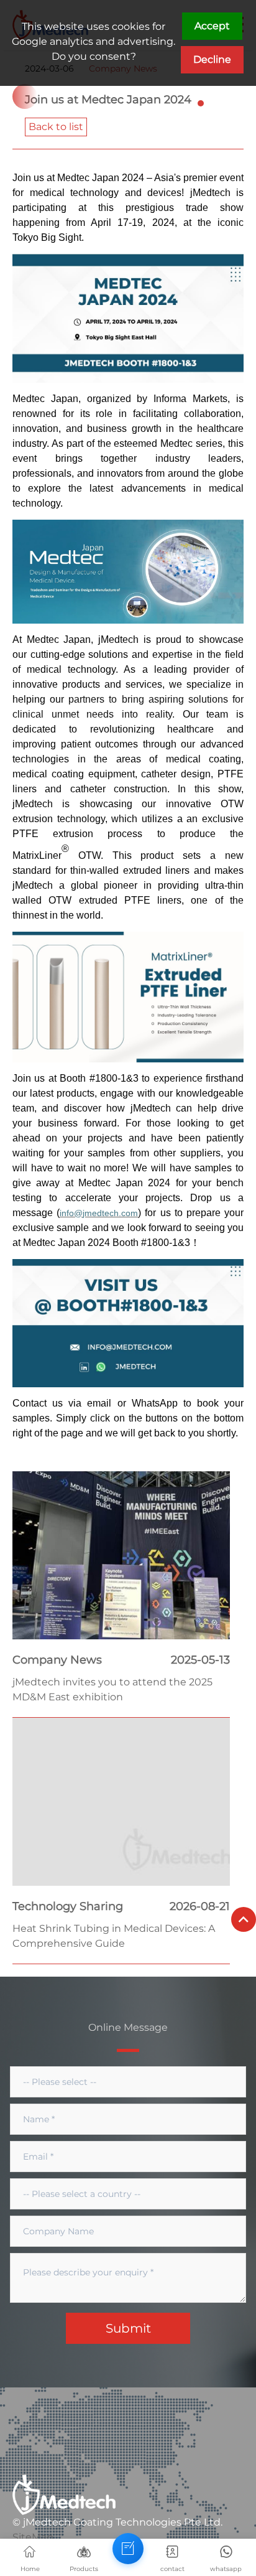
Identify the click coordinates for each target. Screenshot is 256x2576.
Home (30, 2569)
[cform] (128, 2549)
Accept (212, 26)
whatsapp (226, 2569)
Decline (212, 59)
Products (84, 2569)
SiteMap (33, 2537)
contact (172, 2569)
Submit (128, 2328)
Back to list (56, 127)
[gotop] (244, 1919)
